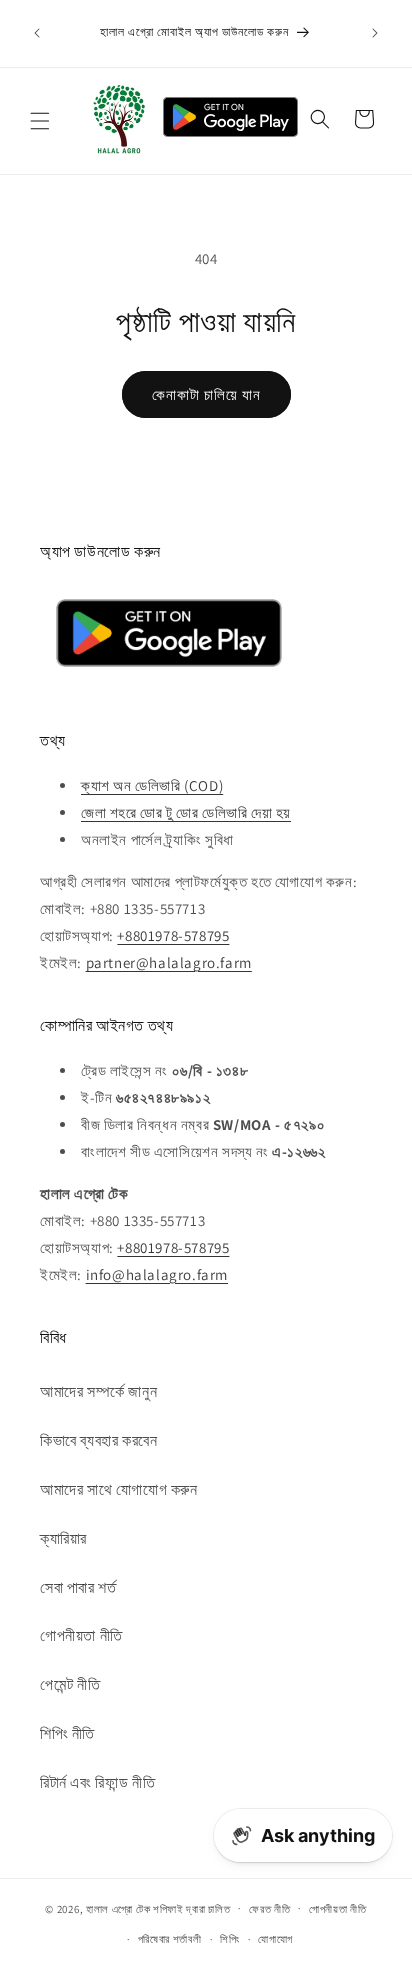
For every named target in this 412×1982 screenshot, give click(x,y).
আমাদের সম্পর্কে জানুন (98, 1391)
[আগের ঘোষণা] (37, 33)
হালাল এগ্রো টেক (118, 1908)
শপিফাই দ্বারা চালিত (191, 1908)
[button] (40, 121)
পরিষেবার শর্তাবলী (170, 1939)
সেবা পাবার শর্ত (78, 1587)
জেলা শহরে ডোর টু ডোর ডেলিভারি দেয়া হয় (186, 812)
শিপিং (229, 1939)
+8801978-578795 (173, 935)
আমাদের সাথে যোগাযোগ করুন (119, 1489)
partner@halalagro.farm (169, 962)
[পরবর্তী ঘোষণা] (375, 33)
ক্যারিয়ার (63, 1538)
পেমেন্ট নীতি (70, 1684)
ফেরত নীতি (269, 1909)
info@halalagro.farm (157, 1274)
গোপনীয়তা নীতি (81, 1635)
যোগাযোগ (275, 1939)
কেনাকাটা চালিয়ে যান (206, 394)
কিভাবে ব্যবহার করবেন (98, 1440)
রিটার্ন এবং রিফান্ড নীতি (97, 1782)
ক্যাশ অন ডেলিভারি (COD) (152, 785)
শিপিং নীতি (67, 1733)
